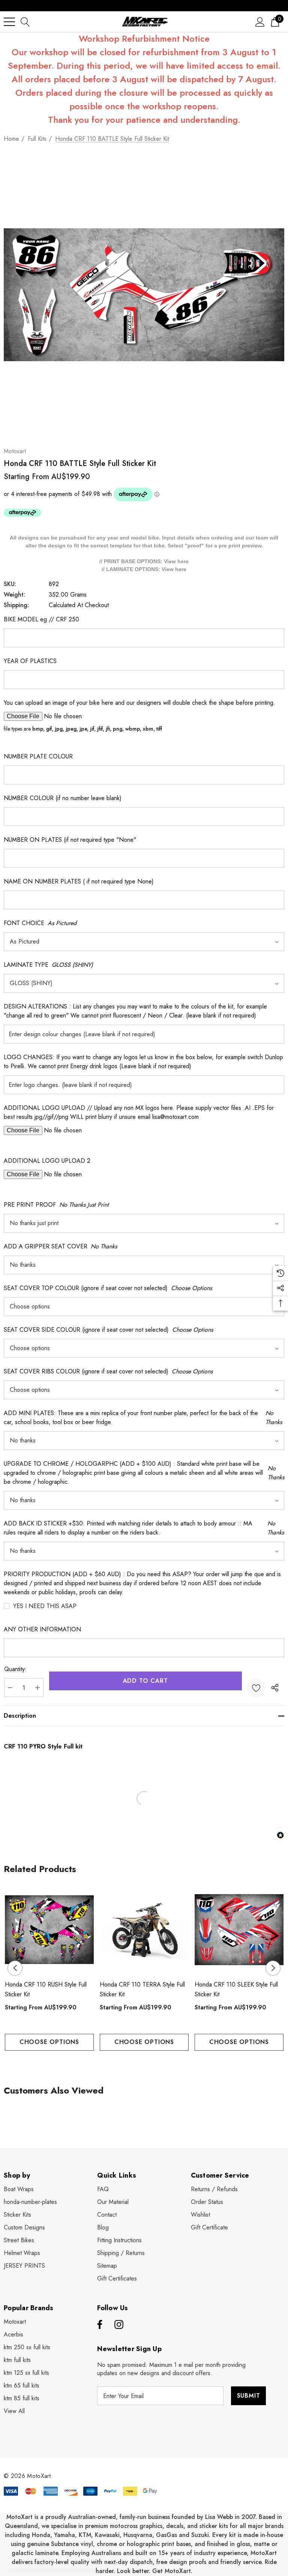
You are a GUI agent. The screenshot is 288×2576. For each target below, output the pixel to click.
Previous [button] (15, 1968)
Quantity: (15, 1669)
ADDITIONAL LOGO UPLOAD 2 (47, 1161)
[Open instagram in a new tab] (119, 2325)
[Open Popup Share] (275, 1688)
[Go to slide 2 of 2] (150, 2065)
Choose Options (49, 2042)
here (183, 561)
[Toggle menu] (9, 22)
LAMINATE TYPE (48, 965)
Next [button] (273, 1968)
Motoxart (15, 451)
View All (14, 2411)
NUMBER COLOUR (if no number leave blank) (63, 798)
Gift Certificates (117, 2278)
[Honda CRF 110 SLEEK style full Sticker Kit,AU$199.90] (239, 1930)
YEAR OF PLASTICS (30, 661)
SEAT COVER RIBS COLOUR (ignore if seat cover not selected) (108, 1371)
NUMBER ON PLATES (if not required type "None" (70, 840)
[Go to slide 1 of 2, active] (138, 2065)
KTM (85, 2535)
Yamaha (64, 2535)
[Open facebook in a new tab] (99, 2325)
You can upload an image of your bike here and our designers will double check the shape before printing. (139, 703)
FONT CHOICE (40, 923)
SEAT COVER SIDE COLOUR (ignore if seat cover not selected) (108, 1330)
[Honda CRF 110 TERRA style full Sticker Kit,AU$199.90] (144, 1930)
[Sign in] (260, 22)
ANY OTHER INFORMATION (42, 1629)
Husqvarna (138, 2535)
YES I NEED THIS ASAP (45, 1606)
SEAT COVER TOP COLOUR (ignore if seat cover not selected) (108, 1288)
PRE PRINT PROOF (56, 1205)
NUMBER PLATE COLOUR (38, 756)
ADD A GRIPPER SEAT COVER (60, 1246)
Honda (41, 2535)
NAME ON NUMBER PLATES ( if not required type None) (79, 881)
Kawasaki (107, 2535)
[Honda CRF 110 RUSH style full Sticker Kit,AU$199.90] (49, 1930)
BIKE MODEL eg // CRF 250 (41, 619)
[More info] (22, 512)
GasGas (167, 2535)
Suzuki (200, 2535)
